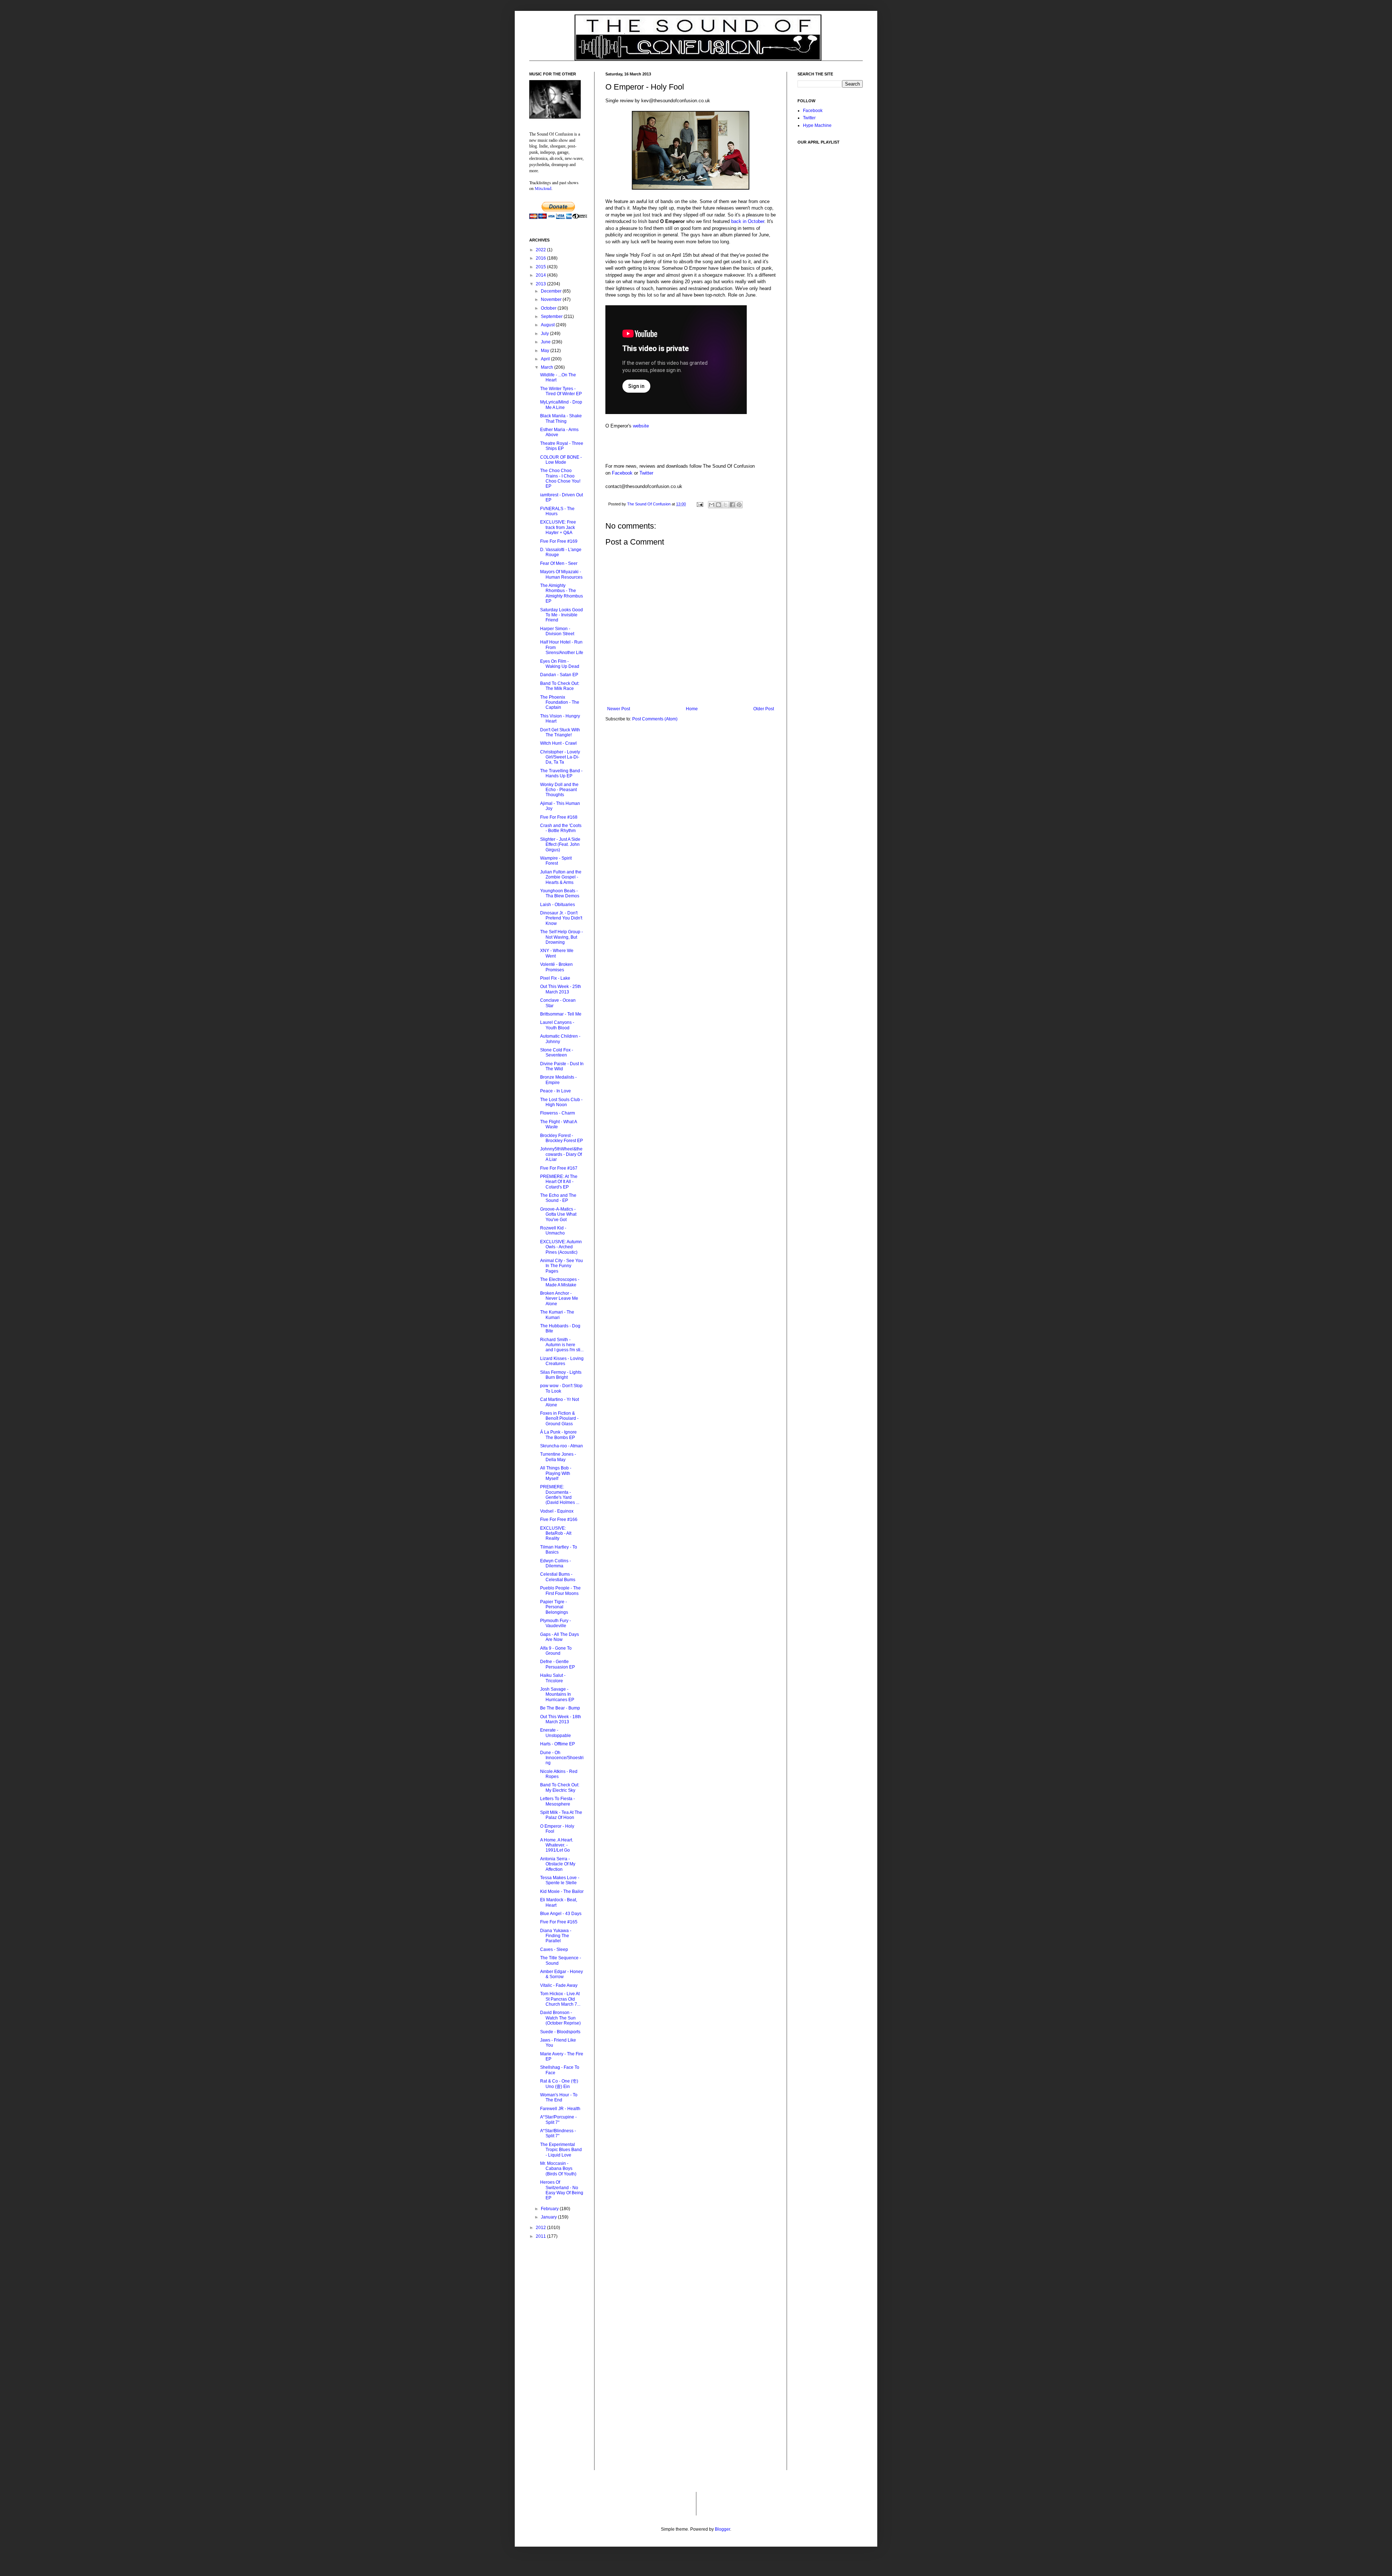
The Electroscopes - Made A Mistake (560, 1282)
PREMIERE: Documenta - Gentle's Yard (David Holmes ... (560, 1495)
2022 (541, 250)
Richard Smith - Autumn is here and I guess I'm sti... (562, 1345)
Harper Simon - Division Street (557, 631)
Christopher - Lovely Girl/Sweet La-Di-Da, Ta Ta (560, 757)
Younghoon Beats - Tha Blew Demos (560, 893)
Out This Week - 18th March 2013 (561, 1719)
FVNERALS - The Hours (557, 511)
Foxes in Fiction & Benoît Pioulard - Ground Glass (559, 1419)
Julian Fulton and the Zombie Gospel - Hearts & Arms (561, 877)
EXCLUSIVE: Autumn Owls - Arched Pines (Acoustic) (561, 1247)
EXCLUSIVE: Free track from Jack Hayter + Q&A (558, 527)
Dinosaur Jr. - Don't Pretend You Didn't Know (561, 918)
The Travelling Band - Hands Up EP (561, 773)
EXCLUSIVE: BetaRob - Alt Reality (556, 1533)
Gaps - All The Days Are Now (560, 1637)
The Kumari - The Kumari (557, 1315)
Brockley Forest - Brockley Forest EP (562, 1138)
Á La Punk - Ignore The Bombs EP (558, 1435)
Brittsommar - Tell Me (561, 1014)
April (546, 359)
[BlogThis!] (718, 505)
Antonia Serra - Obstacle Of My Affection (558, 1864)
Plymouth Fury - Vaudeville (556, 1623)
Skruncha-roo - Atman (562, 1446)
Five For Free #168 (559, 817)
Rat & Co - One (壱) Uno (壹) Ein (559, 2084)
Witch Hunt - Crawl (558, 743)
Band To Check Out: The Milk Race (560, 686)
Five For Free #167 (559, 1168)
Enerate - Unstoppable (556, 1733)
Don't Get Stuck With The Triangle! (560, 732)
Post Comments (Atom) (655, 719)
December (552, 291)
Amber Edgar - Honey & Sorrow (562, 1974)
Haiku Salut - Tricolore (553, 1678)
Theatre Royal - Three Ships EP (562, 446)
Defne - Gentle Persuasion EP (558, 1664)
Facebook (622, 473)
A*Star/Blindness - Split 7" (558, 2133)
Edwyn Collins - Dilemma (556, 1563)
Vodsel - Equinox (557, 1511)
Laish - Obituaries (558, 905)
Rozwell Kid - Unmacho (553, 1231)
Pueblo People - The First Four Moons (560, 1591)
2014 (541, 275)
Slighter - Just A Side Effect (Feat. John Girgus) (560, 845)
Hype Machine (817, 125)
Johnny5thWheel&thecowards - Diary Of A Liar (561, 1154)
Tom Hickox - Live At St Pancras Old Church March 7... (560, 1999)
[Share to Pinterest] (739, 505)
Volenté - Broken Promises (556, 967)
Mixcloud (543, 188)
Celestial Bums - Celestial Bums (558, 1577)
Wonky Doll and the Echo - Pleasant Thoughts (559, 790)
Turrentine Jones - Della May (558, 1457)
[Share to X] (725, 505)
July (545, 334)
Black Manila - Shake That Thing (561, 418)
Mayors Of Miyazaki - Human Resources (561, 574)
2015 (541, 267)
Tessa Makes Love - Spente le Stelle (560, 1880)
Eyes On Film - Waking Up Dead (560, 664)
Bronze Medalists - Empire (558, 1080)
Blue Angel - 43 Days (561, 1914)
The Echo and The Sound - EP (558, 1198)
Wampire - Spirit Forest (556, 861)
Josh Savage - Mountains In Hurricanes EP (557, 1694)
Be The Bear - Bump (560, 1708)
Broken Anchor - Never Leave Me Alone (559, 1299)
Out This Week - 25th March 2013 (561, 989)
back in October (748, 221)
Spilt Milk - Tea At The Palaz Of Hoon (561, 1815)
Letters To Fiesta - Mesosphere (558, 1801)
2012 (541, 2228)
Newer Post (619, 709)
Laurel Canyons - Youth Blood (557, 1025)
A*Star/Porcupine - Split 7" (558, 2120)
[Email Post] (700, 504)
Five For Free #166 (559, 1519)
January (549, 2217)
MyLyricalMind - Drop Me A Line (561, 405)
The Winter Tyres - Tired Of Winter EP (561, 391)
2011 (541, 2236)
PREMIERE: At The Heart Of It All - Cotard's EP (559, 1182)
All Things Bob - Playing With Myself (556, 1473)
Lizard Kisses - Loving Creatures (562, 1361)
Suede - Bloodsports (560, 2032)
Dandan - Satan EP (559, 675)
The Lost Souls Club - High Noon (561, 1102)
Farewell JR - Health (560, 2109)
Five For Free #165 (559, 1922)
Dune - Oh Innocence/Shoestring (562, 1758)
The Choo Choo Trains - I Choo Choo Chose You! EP (560, 478)
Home (692, 709)
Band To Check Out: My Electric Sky (560, 1787)
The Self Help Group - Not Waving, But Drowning (562, 937)
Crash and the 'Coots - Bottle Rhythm (561, 828)
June (546, 342)
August (548, 325)
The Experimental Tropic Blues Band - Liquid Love (561, 2150)
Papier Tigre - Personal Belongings (554, 1607)
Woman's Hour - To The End (559, 2097)
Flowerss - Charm (558, 1113)
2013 (541, 284)
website (641, 426)
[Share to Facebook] (732, 505)
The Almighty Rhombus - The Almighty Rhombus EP (562, 593)
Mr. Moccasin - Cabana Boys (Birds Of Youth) (558, 2169)
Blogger (722, 2529)
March (548, 367)
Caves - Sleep (554, 1949)
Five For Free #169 (559, 541)
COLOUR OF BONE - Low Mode (561, 460)
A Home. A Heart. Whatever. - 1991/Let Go (557, 1845)
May (546, 351)
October (549, 308)
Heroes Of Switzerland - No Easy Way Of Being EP (562, 2190)
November (552, 299)
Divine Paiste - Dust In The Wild (562, 1066)
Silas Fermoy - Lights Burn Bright (561, 1375)
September (552, 317)
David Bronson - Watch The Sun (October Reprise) (560, 2018)
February (550, 2209)
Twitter (646, 473)
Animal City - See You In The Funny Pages (562, 1266)
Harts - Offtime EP (558, 1744)
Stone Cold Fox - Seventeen (557, 1053)
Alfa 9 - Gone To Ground (556, 1651)
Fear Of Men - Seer (559, 563)
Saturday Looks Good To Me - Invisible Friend (562, 615)
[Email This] (712, 505)
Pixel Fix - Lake (555, 978)
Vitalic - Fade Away (559, 1985)
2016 (541, 258)
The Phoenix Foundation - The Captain (560, 702)
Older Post (764, 709)
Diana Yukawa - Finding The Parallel (556, 1936)
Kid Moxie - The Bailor (562, 1891)
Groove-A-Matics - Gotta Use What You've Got (558, 1214)
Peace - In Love (556, 1091)
